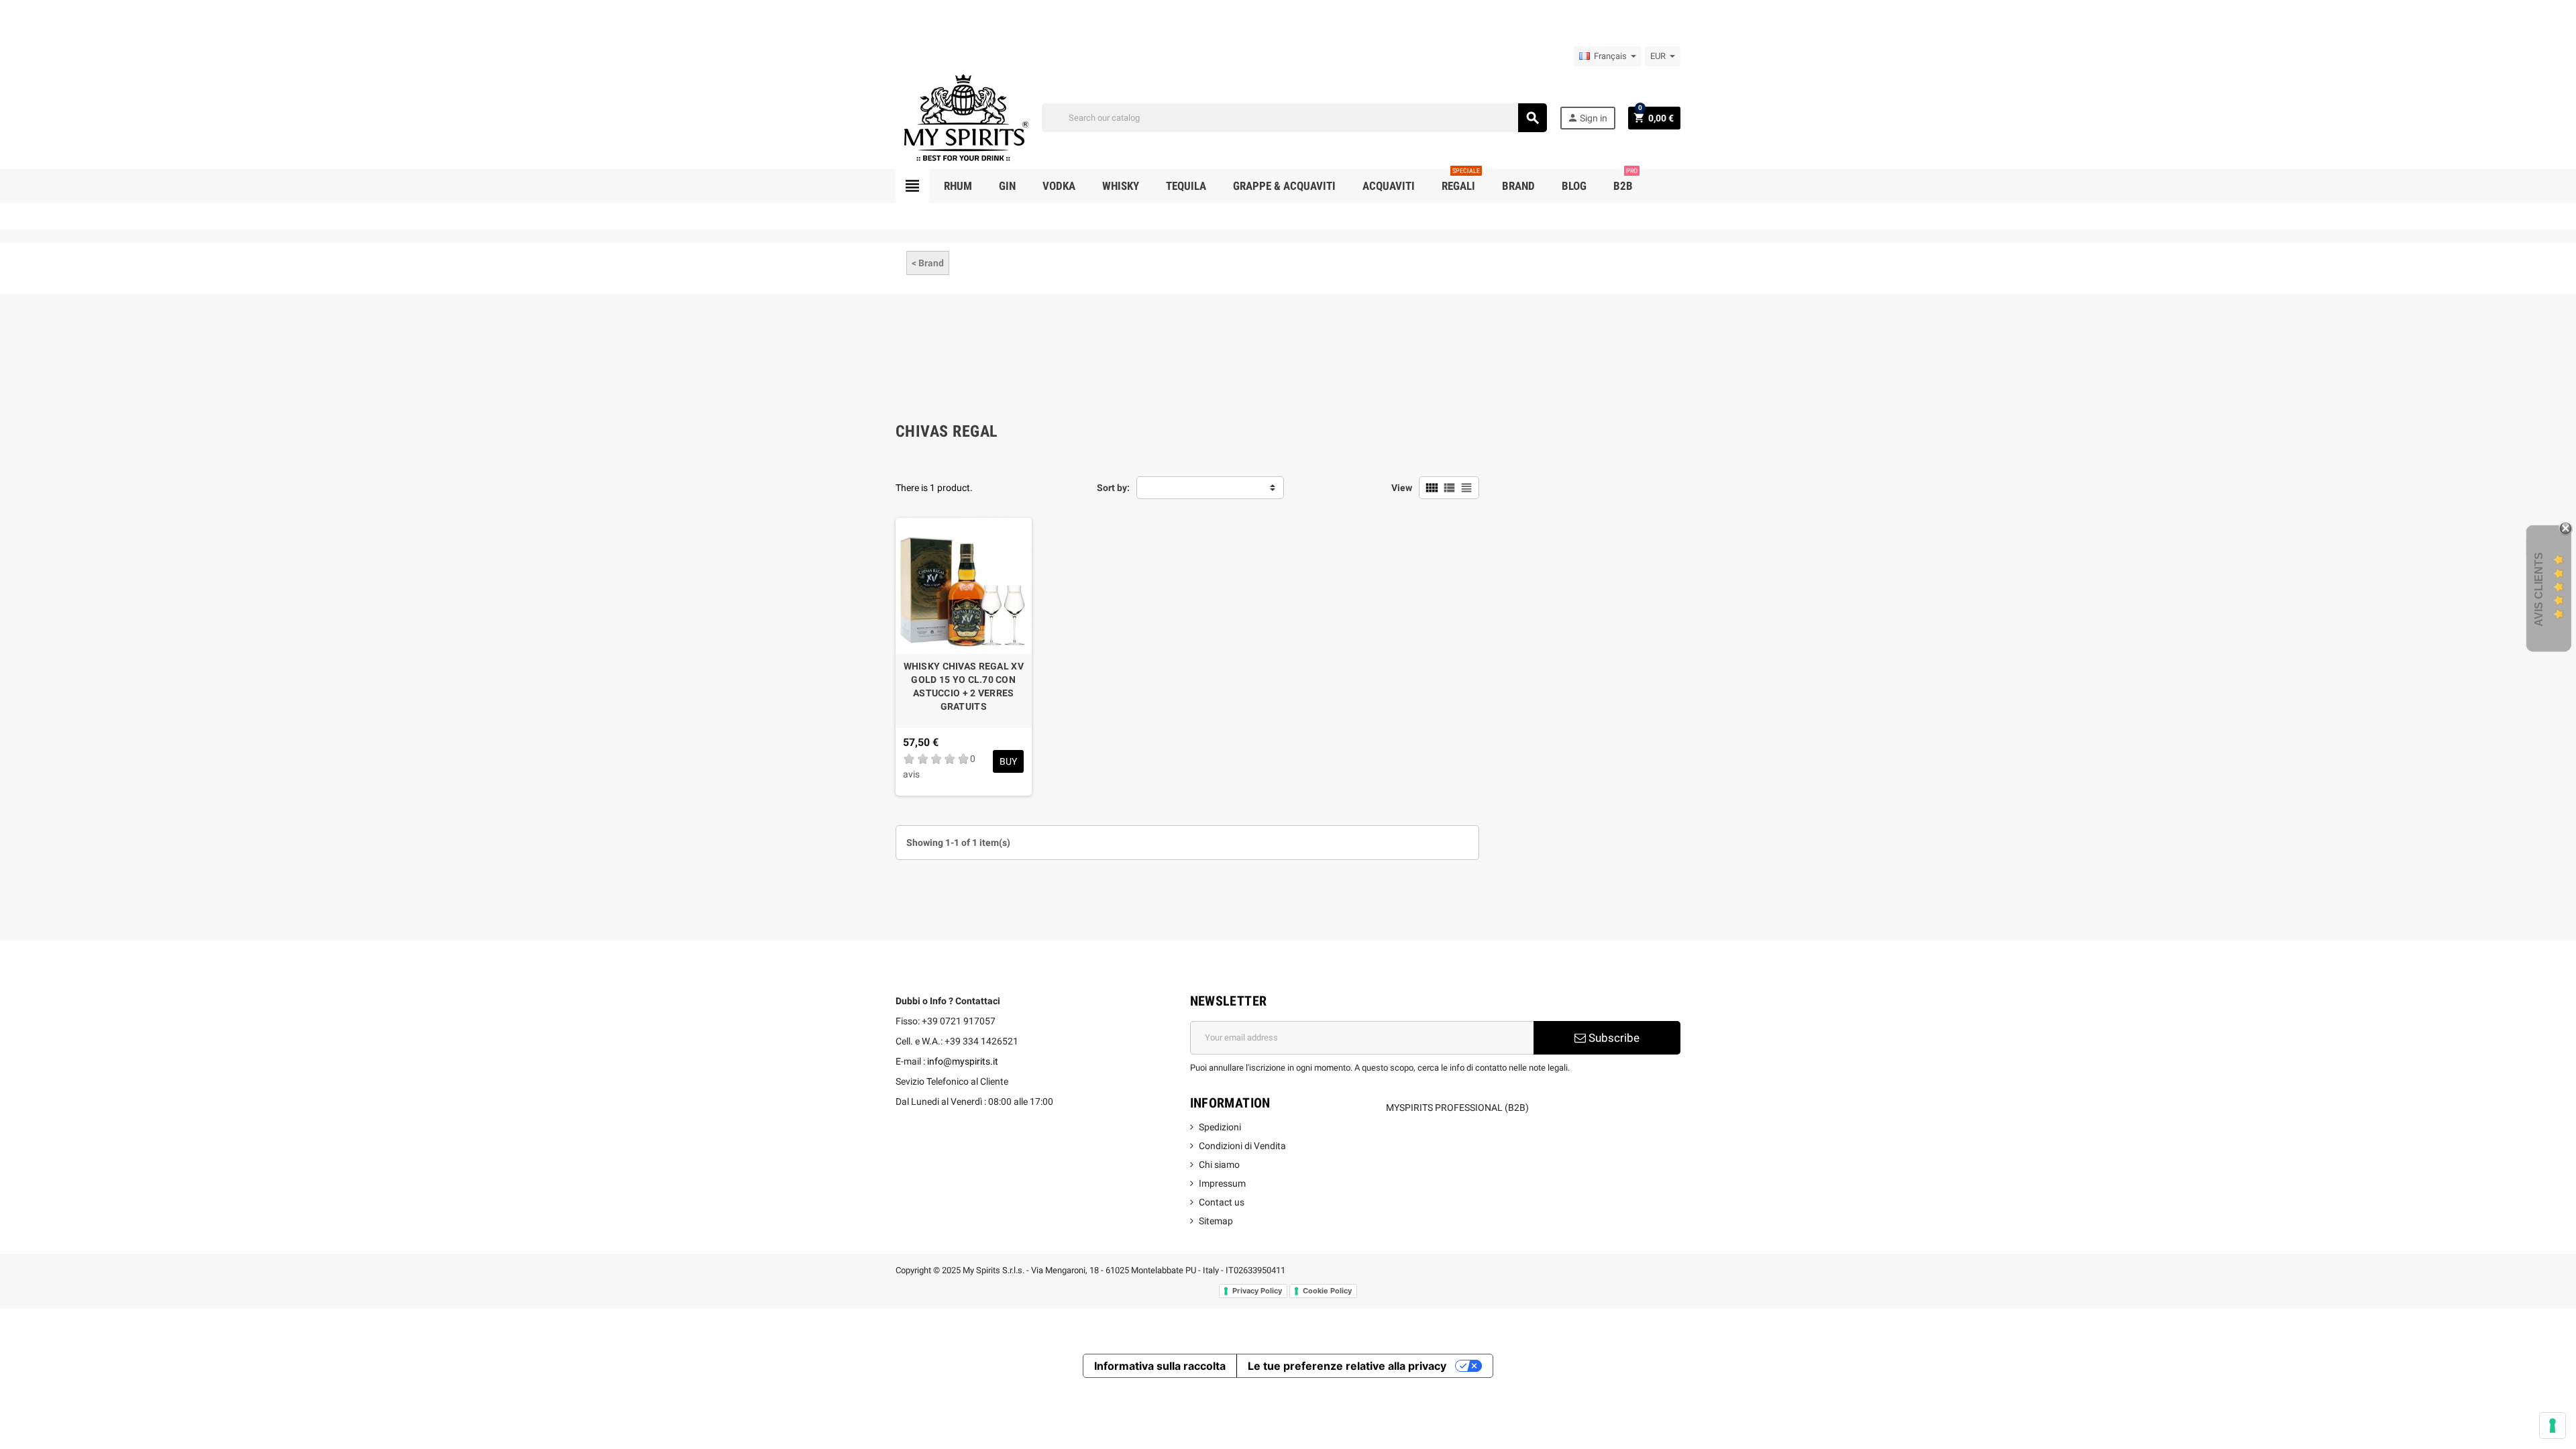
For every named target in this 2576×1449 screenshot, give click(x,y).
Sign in (1587, 118)
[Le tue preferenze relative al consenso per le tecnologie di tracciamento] (2553, 1426)
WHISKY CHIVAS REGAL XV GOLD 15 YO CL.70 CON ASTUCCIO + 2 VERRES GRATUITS (964, 686)
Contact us (1222, 1202)
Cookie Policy (1327, 1291)
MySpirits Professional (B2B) (1457, 1108)
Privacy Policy (1257, 1291)
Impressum (1222, 1183)
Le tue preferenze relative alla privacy (1347, 1366)
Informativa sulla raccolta (1160, 1366)
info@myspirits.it (963, 1061)
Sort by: (1113, 488)
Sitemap (1216, 1221)
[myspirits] (963, 117)
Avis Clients (2539, 589)
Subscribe (1613, 1038)
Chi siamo (1219, 1165)
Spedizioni (1220, 1127)
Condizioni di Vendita (1242, 1146)
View (1402, 488)
